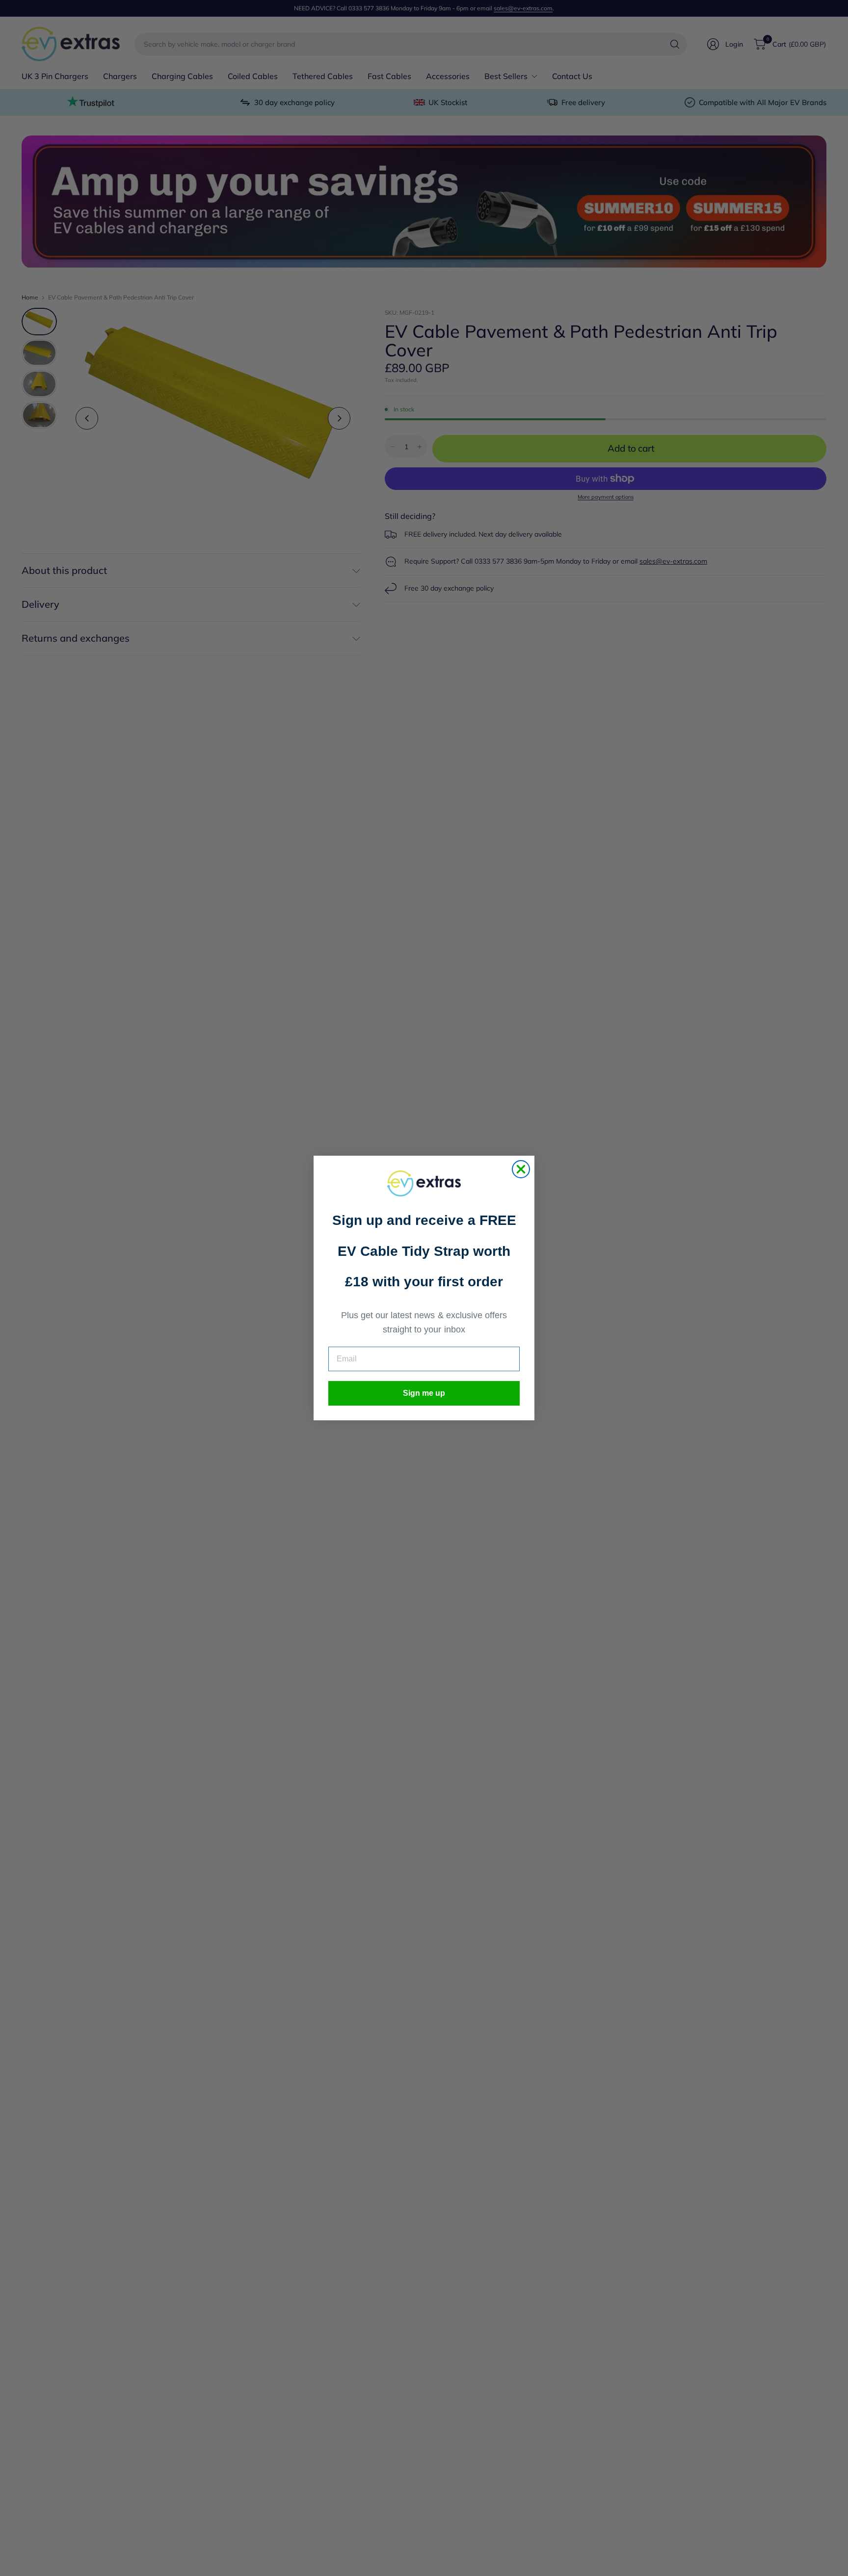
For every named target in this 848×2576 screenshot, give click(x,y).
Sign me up (424, 1393)
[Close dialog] (521, 1169)
